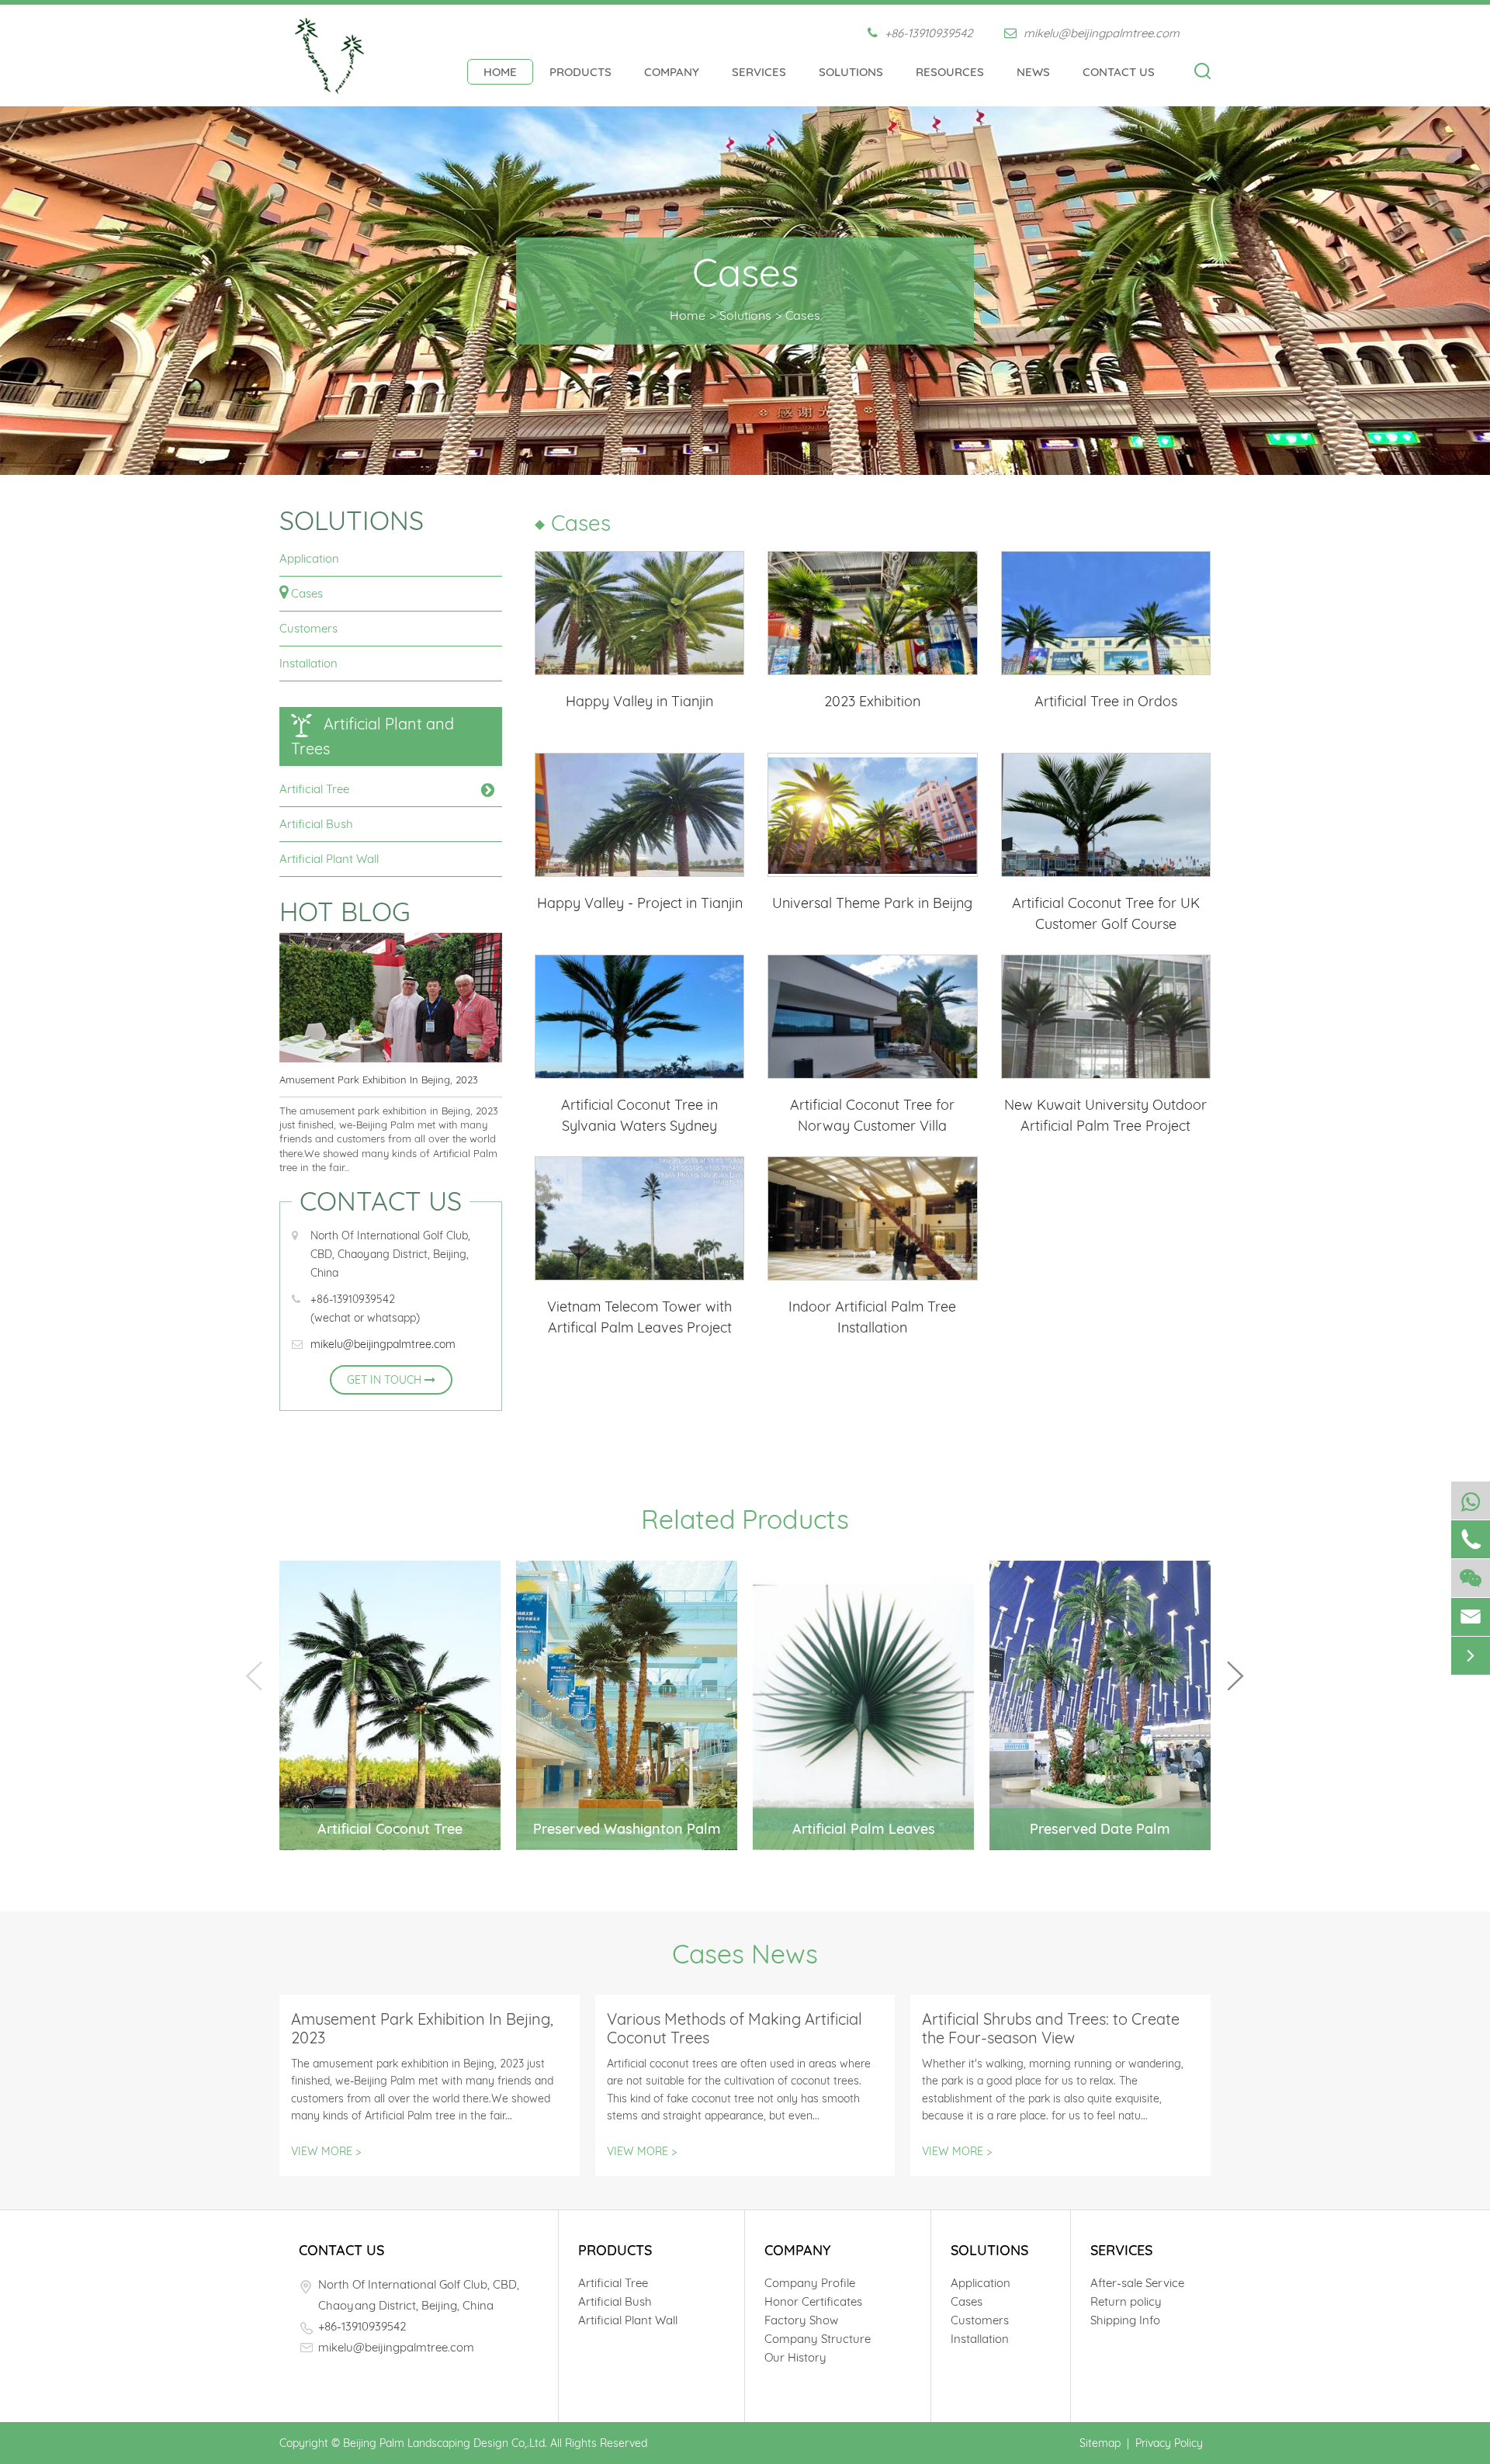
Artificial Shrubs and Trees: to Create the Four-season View (1051, 2029)
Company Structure (818, 2339)
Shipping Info (1125, 2320)
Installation (308, 663)
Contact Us (1119, 72)
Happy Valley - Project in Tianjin (640, 903)
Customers (308, 628)
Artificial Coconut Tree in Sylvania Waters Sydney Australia (639, 1116)
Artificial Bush (316, 824)
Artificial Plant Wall (329, 859)
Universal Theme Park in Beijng (872, 903)
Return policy (1126, 2301)
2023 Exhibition (872, 701)
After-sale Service (1137, 2283)
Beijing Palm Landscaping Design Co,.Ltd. (445, 2443)
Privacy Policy (1169, 2443)
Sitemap (1100, 2443)
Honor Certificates (813, 2301)
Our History (795, 2357)
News (1033, 72)
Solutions (851, 72)
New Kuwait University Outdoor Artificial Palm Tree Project (1105, 1115)
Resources (950, 72)
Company (672, 72)
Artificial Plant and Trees (372, 736)
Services (759, 72)
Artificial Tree (314, 789)
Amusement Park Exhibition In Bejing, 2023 (379, 1080)
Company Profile (810, 2283)
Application (309, 558)
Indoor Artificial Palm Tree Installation (872, 1317)
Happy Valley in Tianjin (639, 701)
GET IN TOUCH (386, 1380)
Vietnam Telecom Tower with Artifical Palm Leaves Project (639, 1317)
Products (580, 72)
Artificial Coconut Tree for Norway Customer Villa (872, 1115)
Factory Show (801, 2320)
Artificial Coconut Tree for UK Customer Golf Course (1106, 913)
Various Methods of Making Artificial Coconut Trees (735, 2029)
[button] (1235, 1676)
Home (500, 72)
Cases (803, 315)
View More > (326, 2151)
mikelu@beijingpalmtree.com (1100, 33)
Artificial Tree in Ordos (1106, 701)
